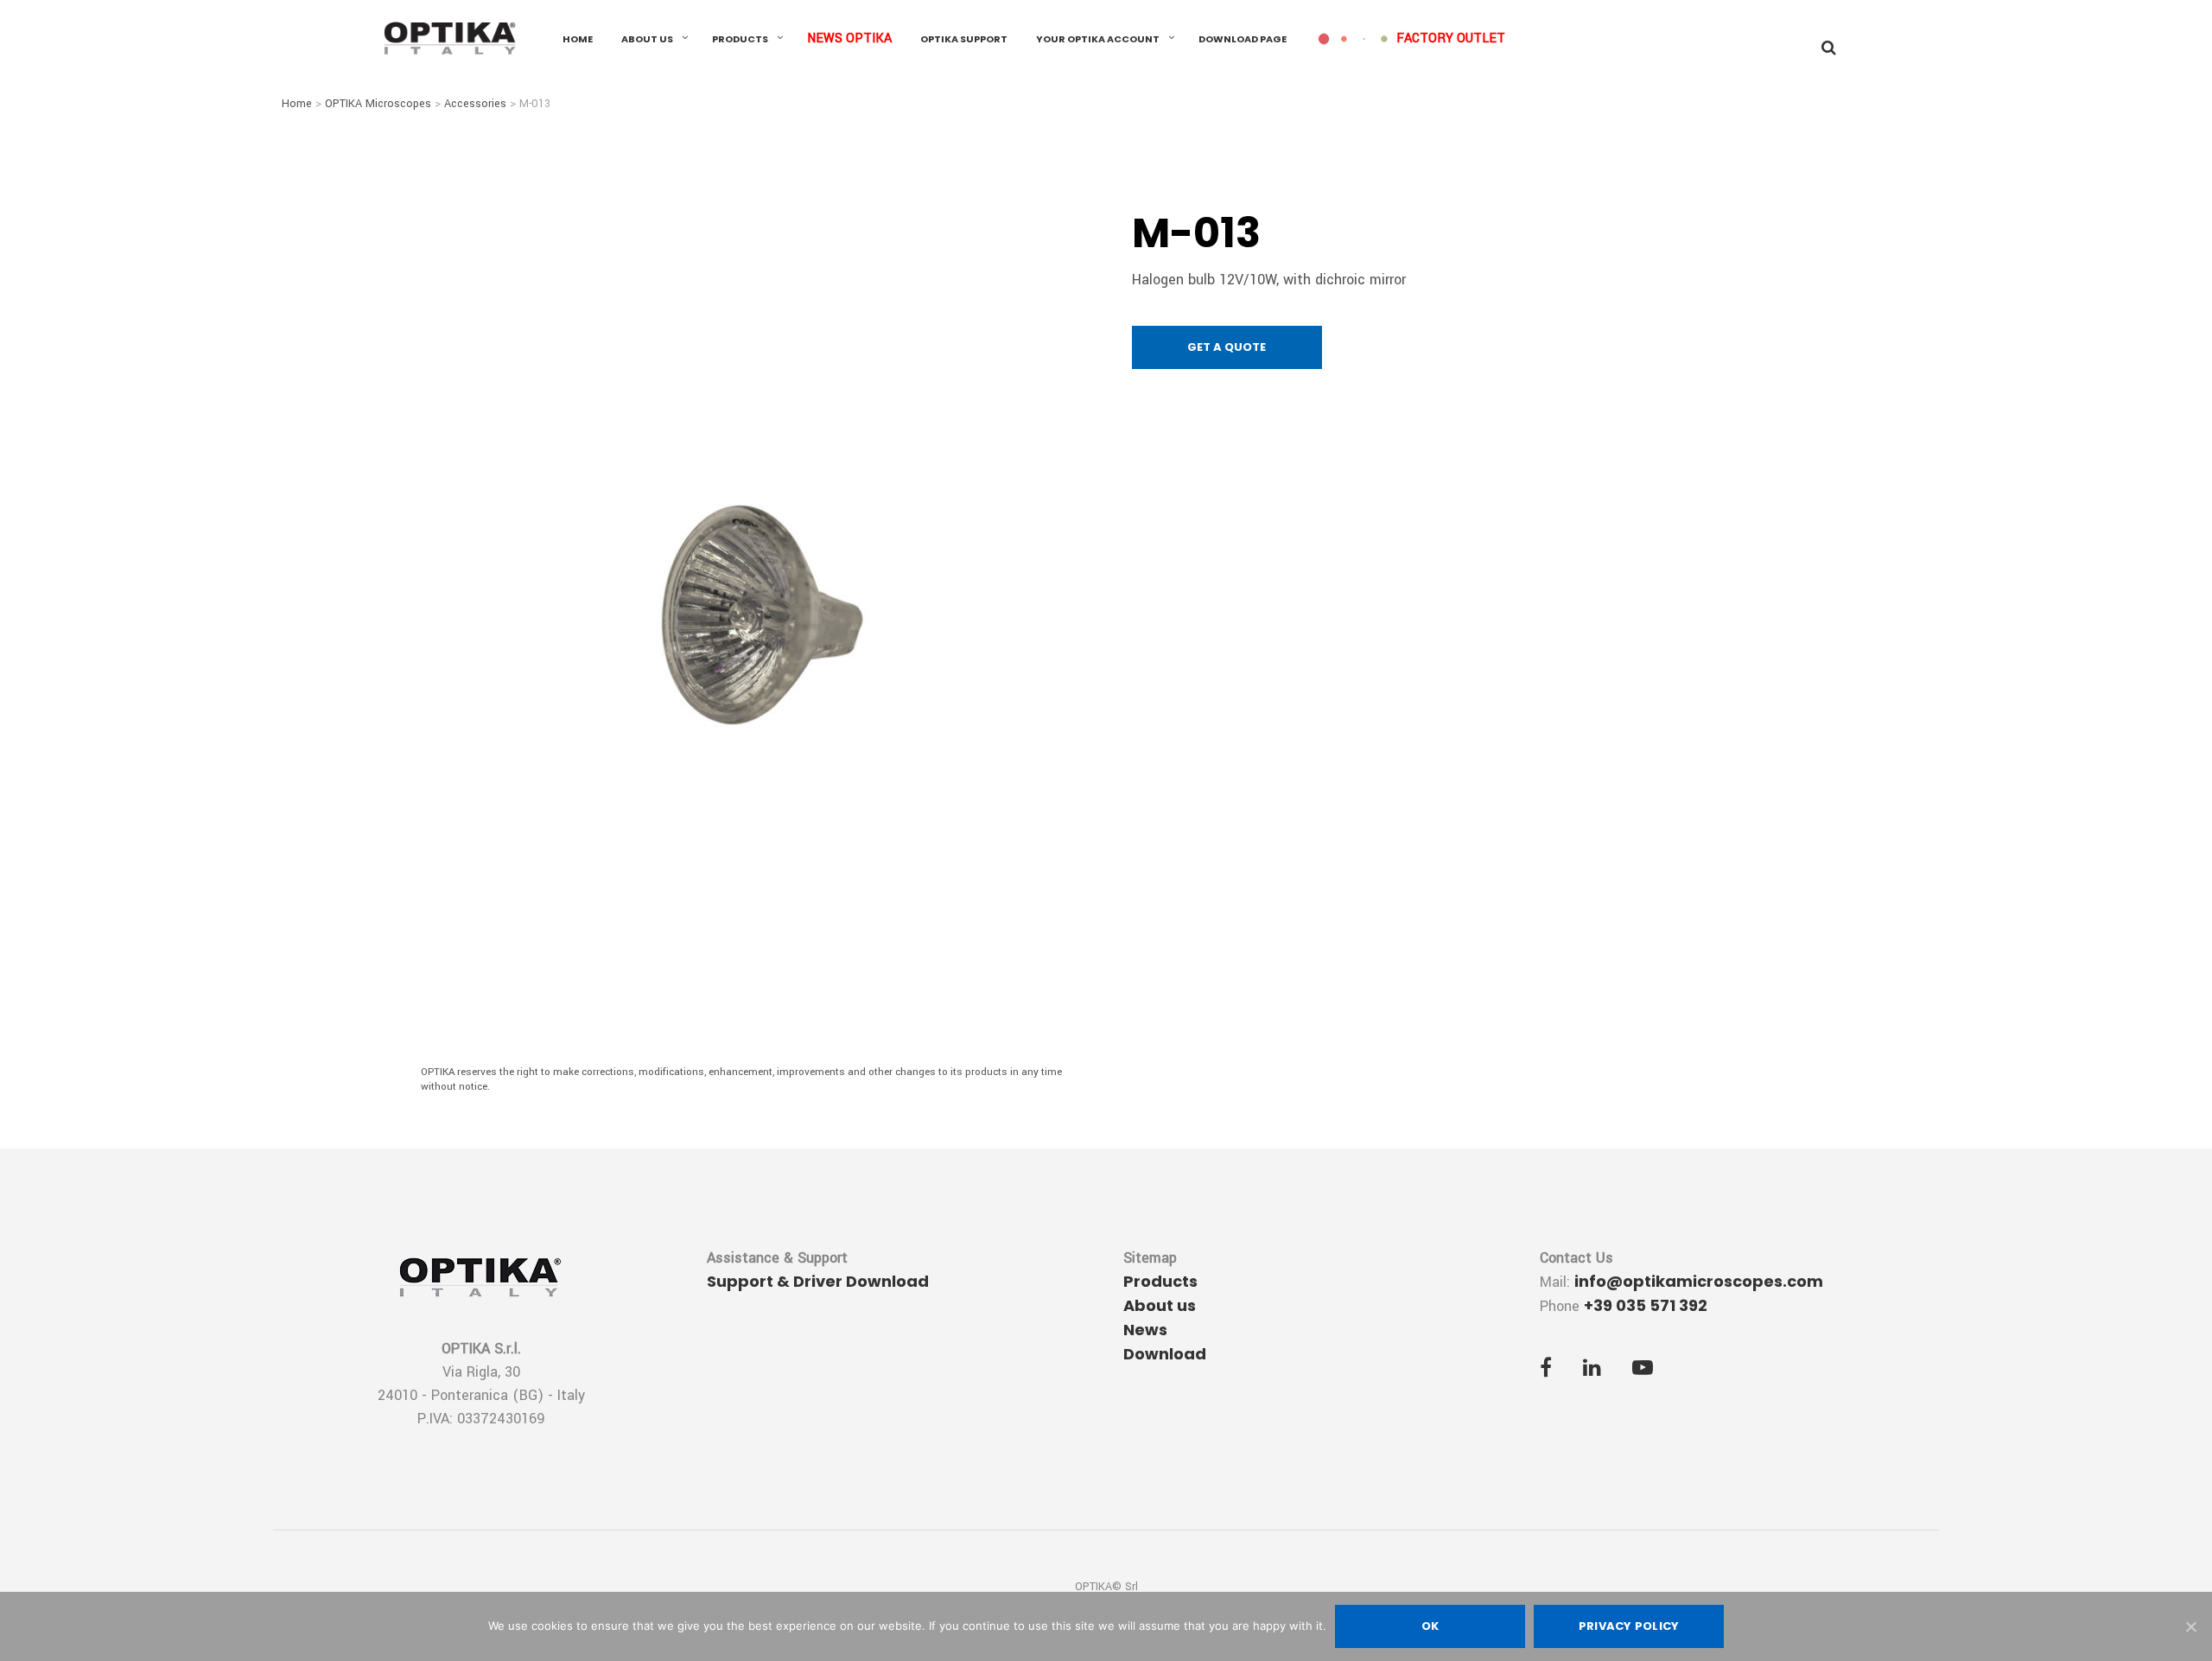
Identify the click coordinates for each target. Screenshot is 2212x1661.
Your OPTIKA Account (1098, 39)
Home (578, 39)
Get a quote (1227, 347)
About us (647, 39)
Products (740, 39)
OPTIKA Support (964, 39)
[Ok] (2190, 1626)
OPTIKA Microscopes (378, 104)
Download (1165, 1354)
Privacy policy (1629, 1626)
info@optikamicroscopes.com (1699, 1281)
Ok (1430, 1626)
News (1145, 1330)
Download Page (1243, 39)
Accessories (475, 104)
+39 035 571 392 (1646, 1305)
